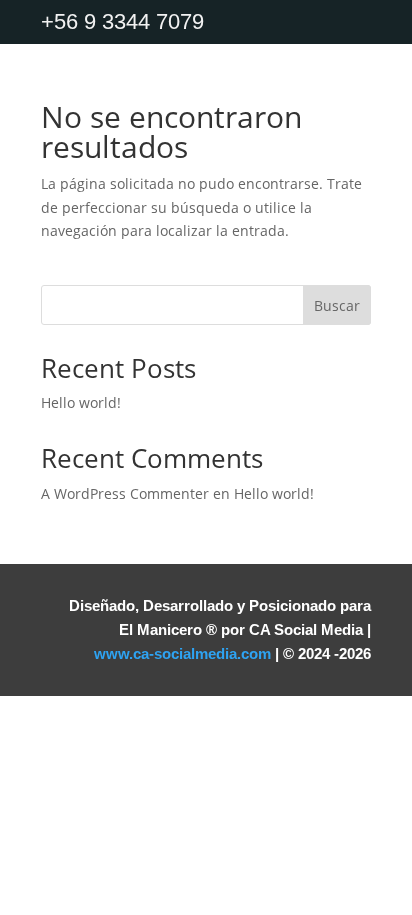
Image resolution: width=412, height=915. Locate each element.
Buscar (337, 305)
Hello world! (81, 402)
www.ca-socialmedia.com (182, 653)
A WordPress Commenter (125, 493)
